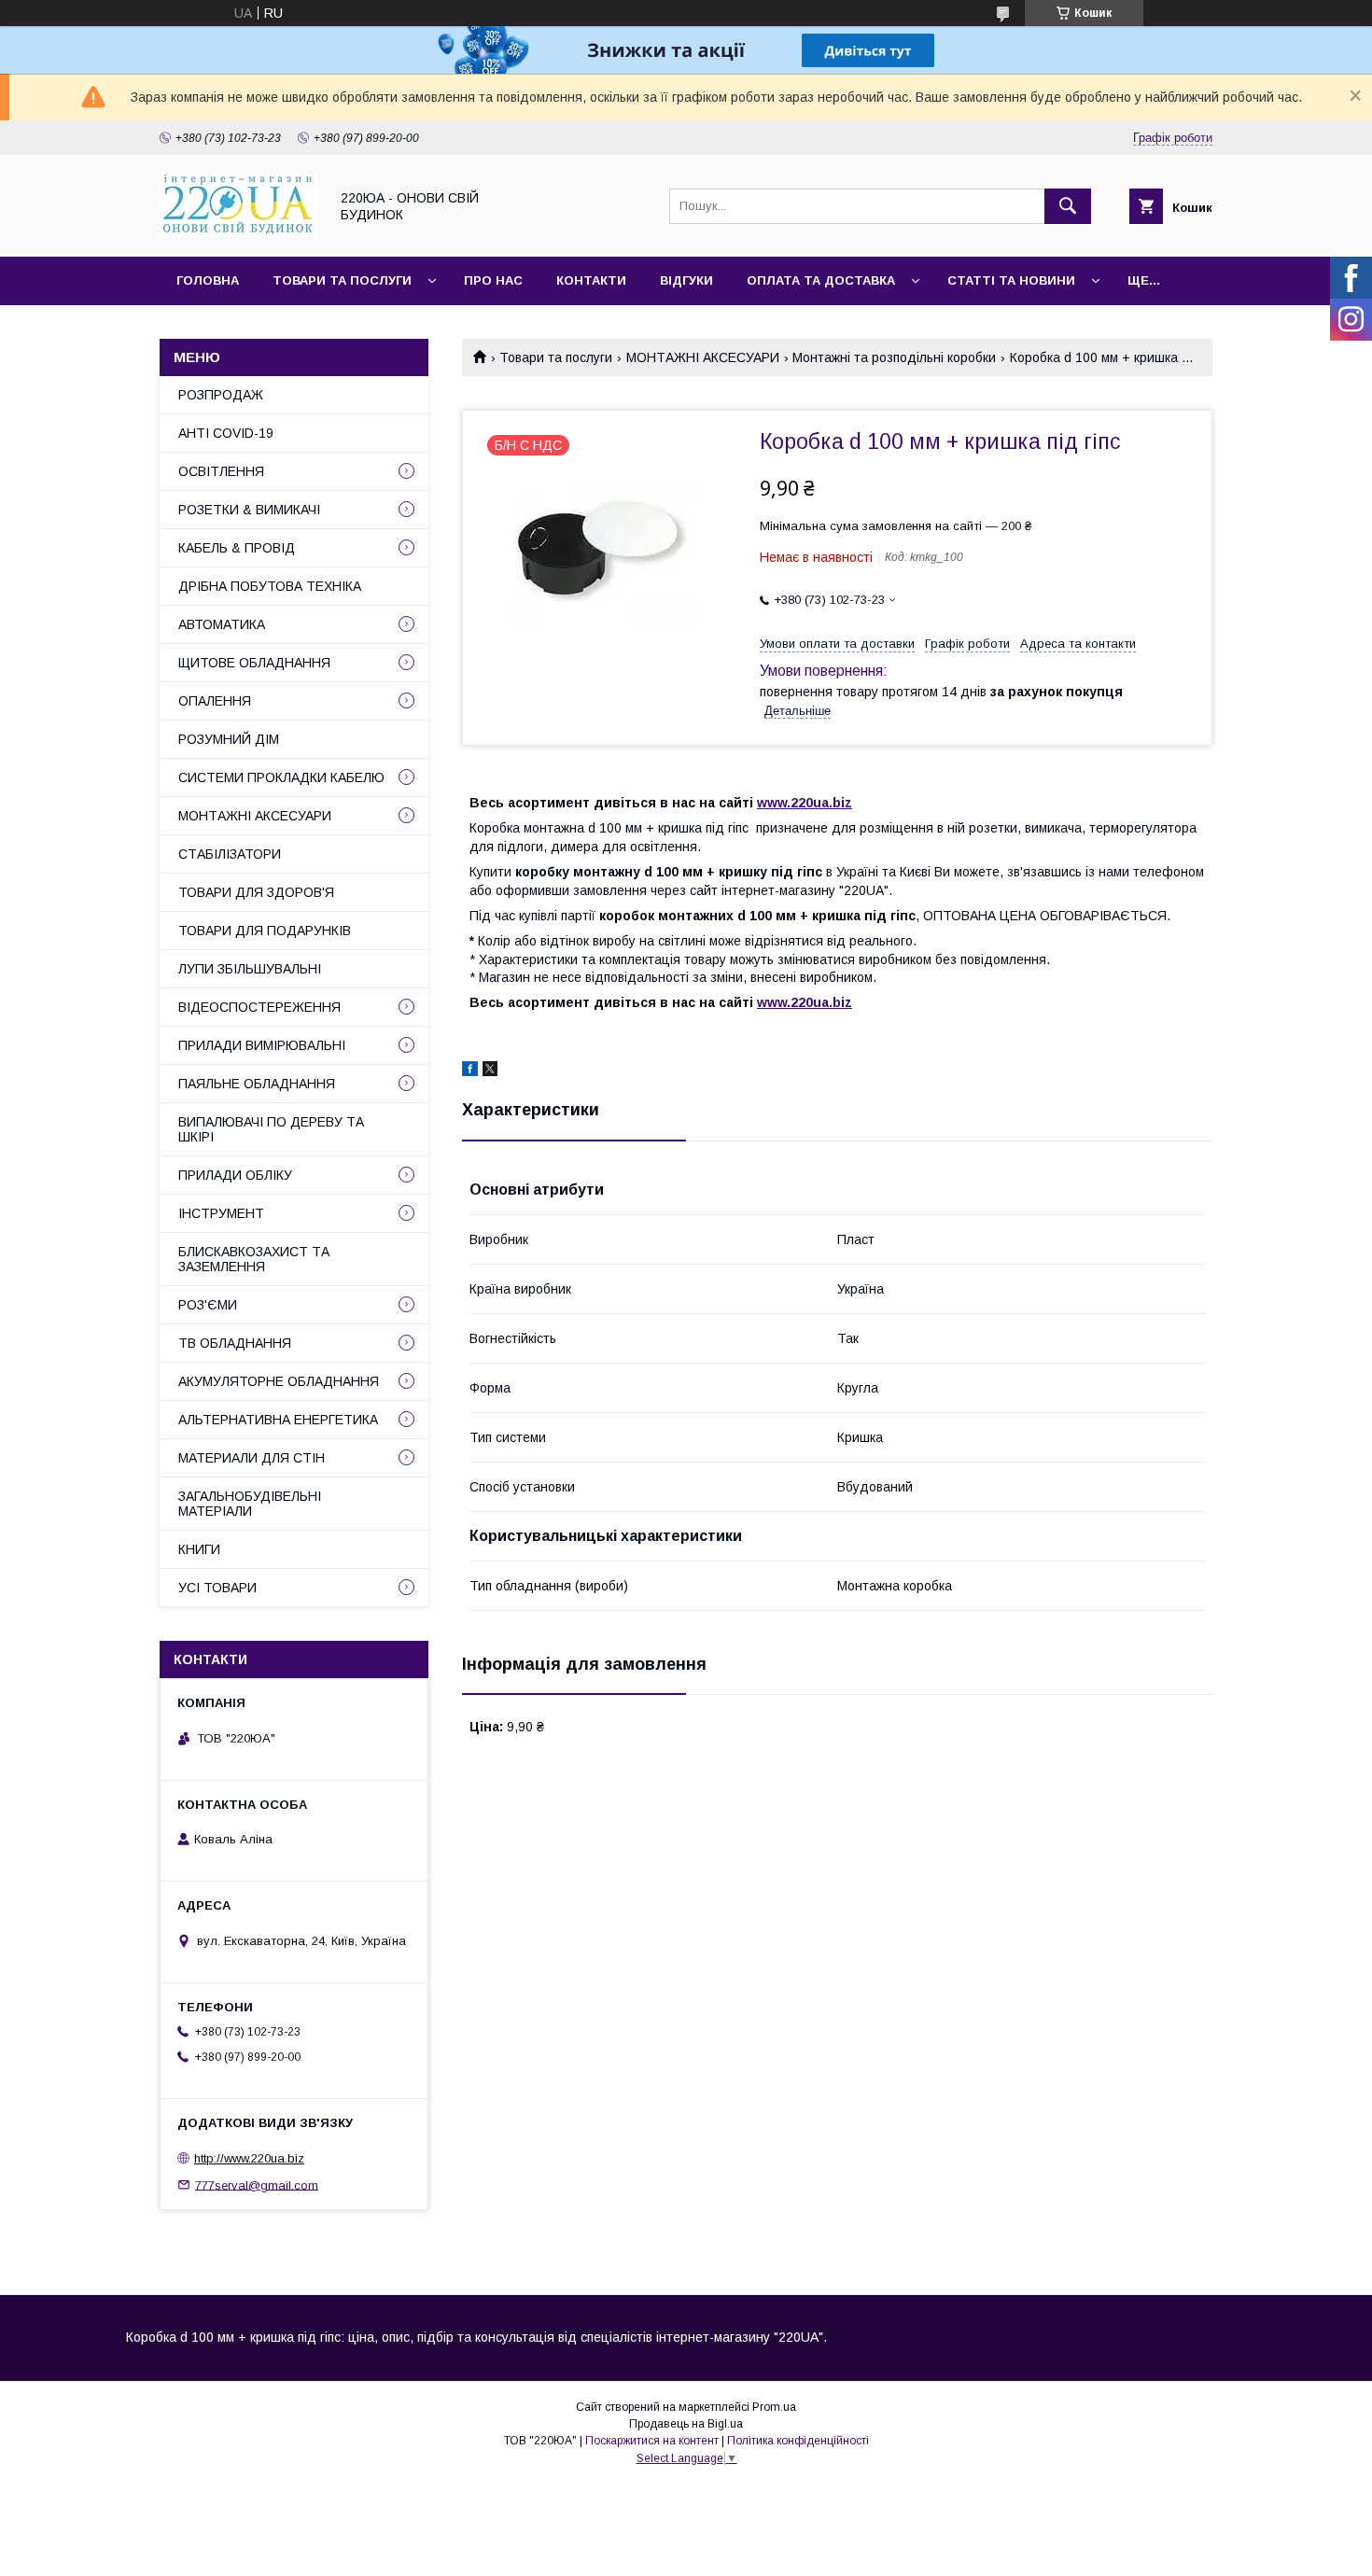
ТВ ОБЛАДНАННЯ (235, 1343)
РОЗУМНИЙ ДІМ (229, 739)
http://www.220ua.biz (249, 2158)
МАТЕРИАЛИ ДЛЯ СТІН (252, 1458)
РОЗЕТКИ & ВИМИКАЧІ (249, 510)
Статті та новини (1011, 280)
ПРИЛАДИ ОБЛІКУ (235, 1175)
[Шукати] (1068, 206)
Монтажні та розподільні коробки (894, 357)
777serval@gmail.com (257, 2184)
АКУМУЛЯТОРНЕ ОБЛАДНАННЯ (279, 1381)
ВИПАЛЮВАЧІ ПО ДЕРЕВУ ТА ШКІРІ (271, 1129)
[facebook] (470, 1071)
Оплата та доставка (821, 280)
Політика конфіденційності (798, 2441)
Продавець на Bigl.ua (686, 2424)
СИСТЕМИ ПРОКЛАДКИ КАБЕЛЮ (281, 777)
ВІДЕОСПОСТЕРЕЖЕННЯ (259, 1007)
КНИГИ (199, 1549)
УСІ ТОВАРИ (217, 1588)
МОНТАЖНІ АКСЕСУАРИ (703, 357)
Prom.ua (774, 2407)
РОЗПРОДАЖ (221, 395)
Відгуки (686, 280)
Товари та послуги (342, 280)
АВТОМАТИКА (222, 624)
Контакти (591, 280)
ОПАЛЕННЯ (215, 701)
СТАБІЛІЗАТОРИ (230, 854)
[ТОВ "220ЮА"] (239, 232)
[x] (490, 1071)
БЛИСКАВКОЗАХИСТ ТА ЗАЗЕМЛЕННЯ (254, 1259)
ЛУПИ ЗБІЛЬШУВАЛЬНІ (250, 969)
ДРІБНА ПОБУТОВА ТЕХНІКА (270, 586)
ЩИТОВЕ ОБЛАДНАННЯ (254, 663)
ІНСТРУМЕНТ (221, 1213)
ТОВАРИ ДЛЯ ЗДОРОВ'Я (256, 892)
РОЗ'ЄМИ (208, 1305)
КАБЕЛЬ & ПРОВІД (237, 548)
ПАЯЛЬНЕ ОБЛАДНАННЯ (257, 1084)
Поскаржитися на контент (652, 2441)
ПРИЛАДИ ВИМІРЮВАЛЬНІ (262, 1045)
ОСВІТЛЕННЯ (221, 471)
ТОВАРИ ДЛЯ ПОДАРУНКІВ (265, 931)
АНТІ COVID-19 (226, 433)
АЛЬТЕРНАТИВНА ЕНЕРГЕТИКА (278, 1420)
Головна (208, 280)
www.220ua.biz (805, 803)
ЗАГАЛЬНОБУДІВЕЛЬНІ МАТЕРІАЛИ (250, 1504)
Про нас (493, 280)
